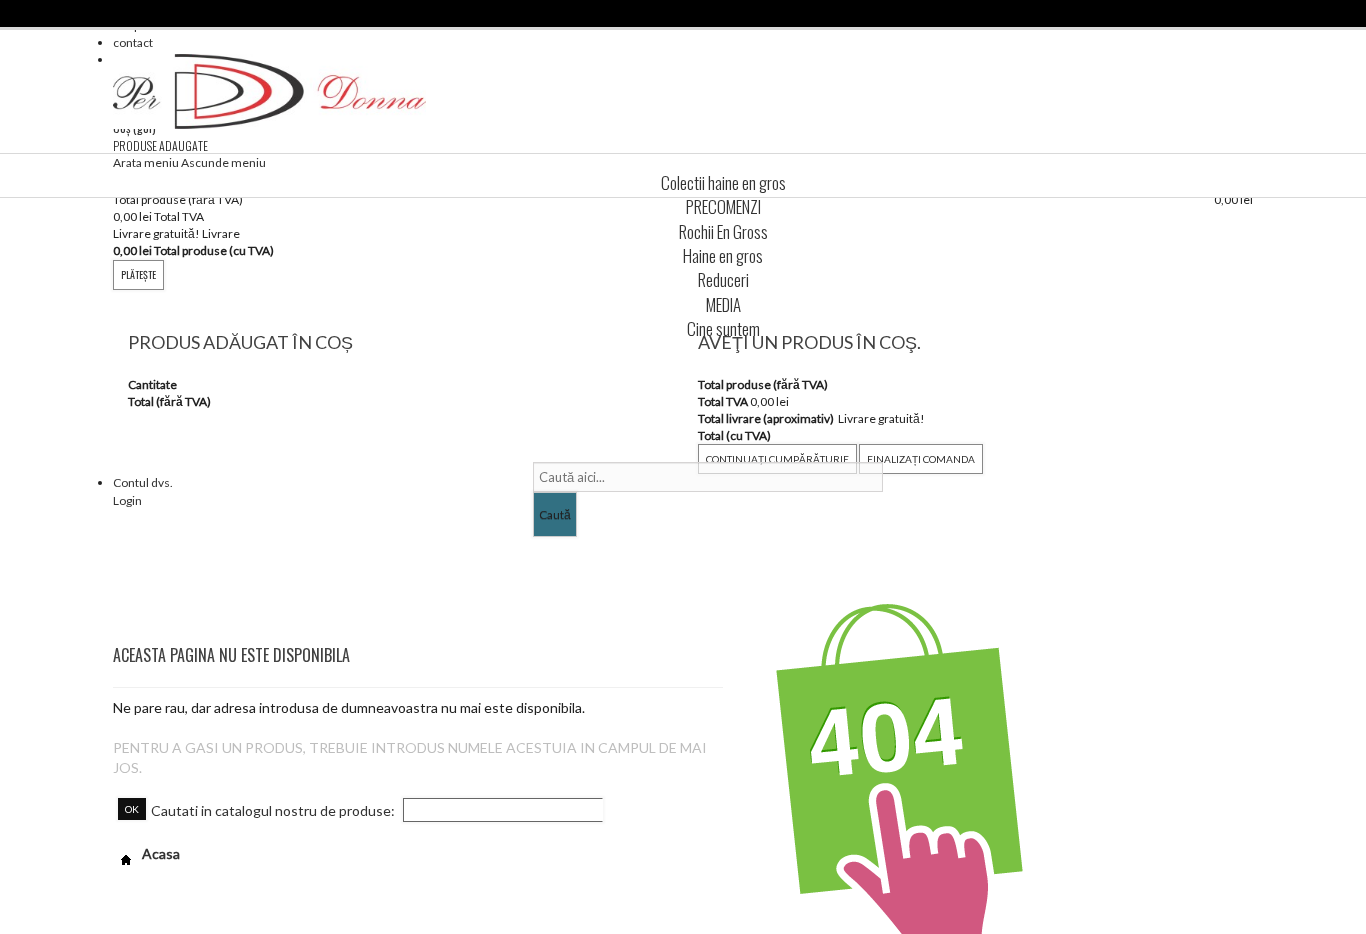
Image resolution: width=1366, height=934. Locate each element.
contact (133, 42)
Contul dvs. (143, 482)
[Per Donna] (269, 91)
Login (127, 500)
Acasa (159, 853)
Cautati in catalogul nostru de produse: (273, 810)
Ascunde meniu (223, 162)
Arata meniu (146, 162)
